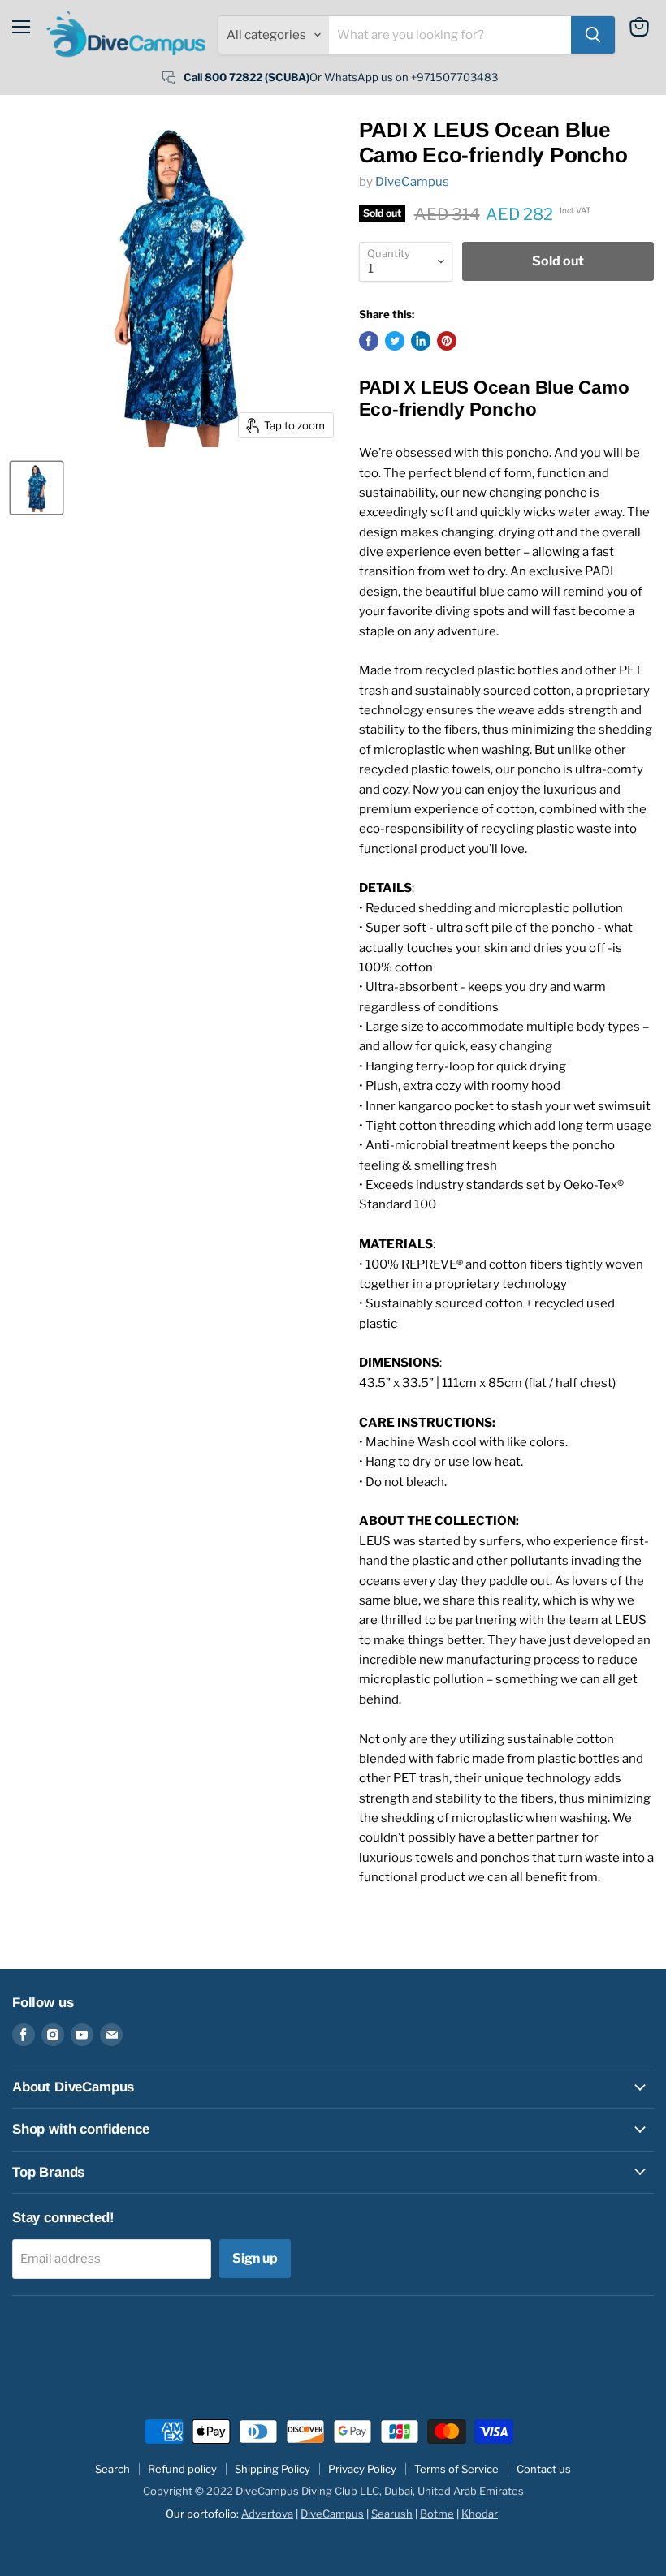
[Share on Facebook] (369, 341)
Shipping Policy (272, 2469)
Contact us (544, 2469)
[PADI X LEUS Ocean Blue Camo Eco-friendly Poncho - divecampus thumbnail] (37, 488)
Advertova (267, 2514)
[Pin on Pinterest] (447, 341)
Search (112, 2469)
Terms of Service (456, 2469)
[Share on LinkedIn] (421, 341)
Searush (392, 2514)
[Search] (593, 35)
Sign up (255, 2258)
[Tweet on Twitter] (395, 341)
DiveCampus (412, 182)
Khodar (480, 2514)
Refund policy (182, 2469)
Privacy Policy (362, 2469)
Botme (437, 2514)
